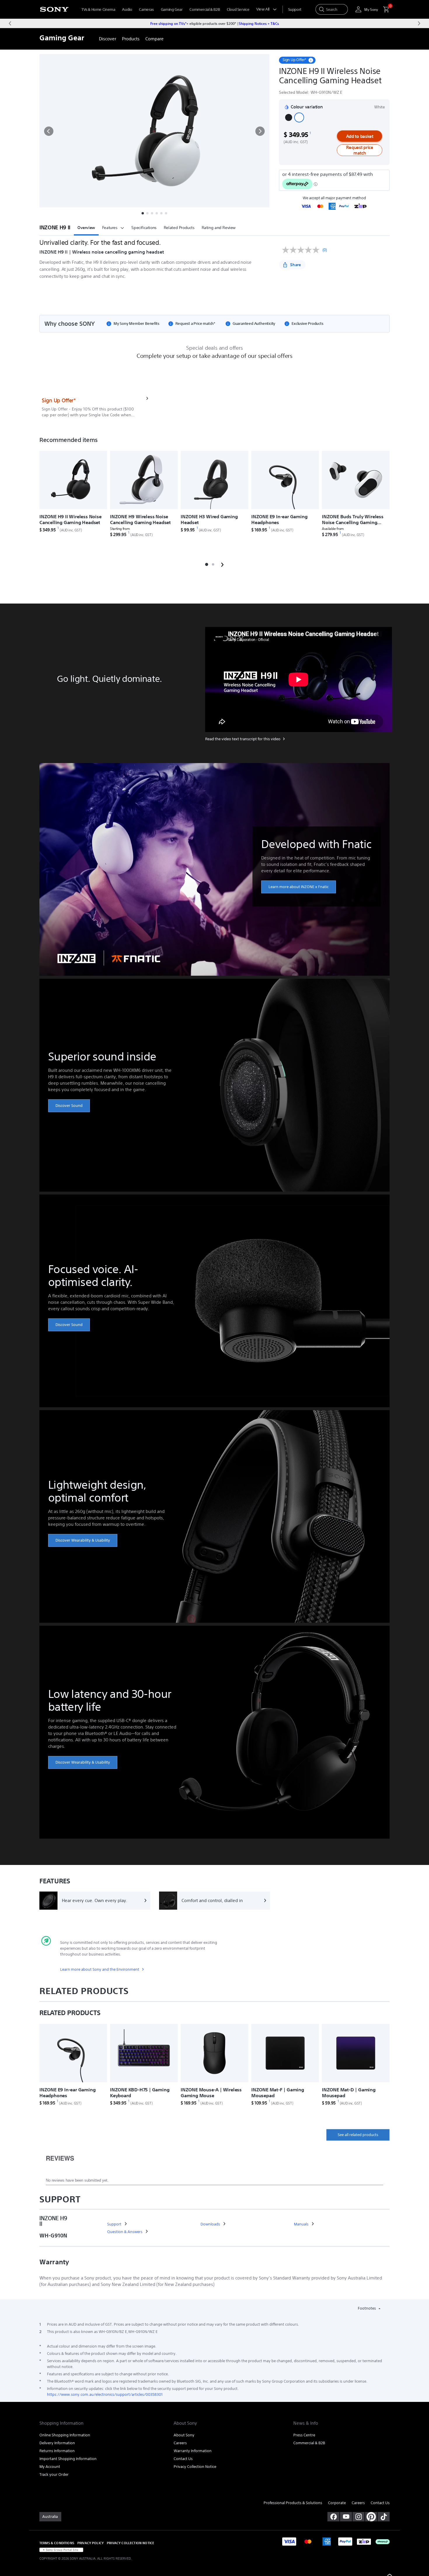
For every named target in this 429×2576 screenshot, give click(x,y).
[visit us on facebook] (333, 2517)
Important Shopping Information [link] (68, 2459)
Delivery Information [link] (57, 2443)
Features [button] (110, 228)
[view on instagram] (359, 2517)
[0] (384, 9)
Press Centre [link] (304, 2435)
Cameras (146, 9)
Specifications (144, 228)
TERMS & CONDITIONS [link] (57, 2543)
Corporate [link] (337, 2503)
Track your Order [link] (54, 2474)
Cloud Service (238, 9)
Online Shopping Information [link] (65, 2435)
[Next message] (419, 23)
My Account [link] (50, 2467)
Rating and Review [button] (219, 228)
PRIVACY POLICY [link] (90, 2543)
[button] (49, 131)
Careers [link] (180, 2443)
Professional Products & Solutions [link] (293, 2503)
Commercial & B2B (205, 9)
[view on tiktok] (384, 2517)
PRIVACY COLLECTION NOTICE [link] (130, 2543)
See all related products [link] (358, 2135)
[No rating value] (302, 250)
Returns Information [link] (57, 2451)
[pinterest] (371, 2517)
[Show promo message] (311, 60)
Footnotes (367, 2308)
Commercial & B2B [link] (309, 2443)
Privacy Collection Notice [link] (195, 2467)
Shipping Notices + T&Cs (259, 23)
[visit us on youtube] (346, 2517)
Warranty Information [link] (193, 2451)
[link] (108, 39)
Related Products (179, 228)
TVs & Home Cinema (98, 9)
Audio (127, 9)
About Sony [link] (184, 2435)
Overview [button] (86, 228)
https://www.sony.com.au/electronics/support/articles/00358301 (105, 2394)
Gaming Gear (172, 9)
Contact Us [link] (183, 2459)
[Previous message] (10, 23)
